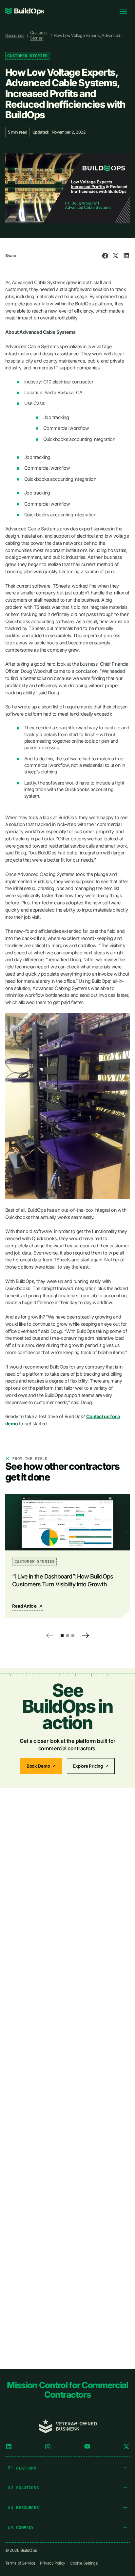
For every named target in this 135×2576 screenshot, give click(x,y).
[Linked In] (9, 2447)
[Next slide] (85, 1635)
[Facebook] (87, 2447)
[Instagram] (48, 2447)
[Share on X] (116, 256)
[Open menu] (123, 11)
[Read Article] (67, 1556)
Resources (15, 35)
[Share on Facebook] (105, 256)
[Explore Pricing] (91, 1766)
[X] (126, 2447)
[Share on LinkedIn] (126, 256)
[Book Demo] (41, 1766)
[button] (62, 1635)
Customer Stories (39, 35)
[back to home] (25, 11)
